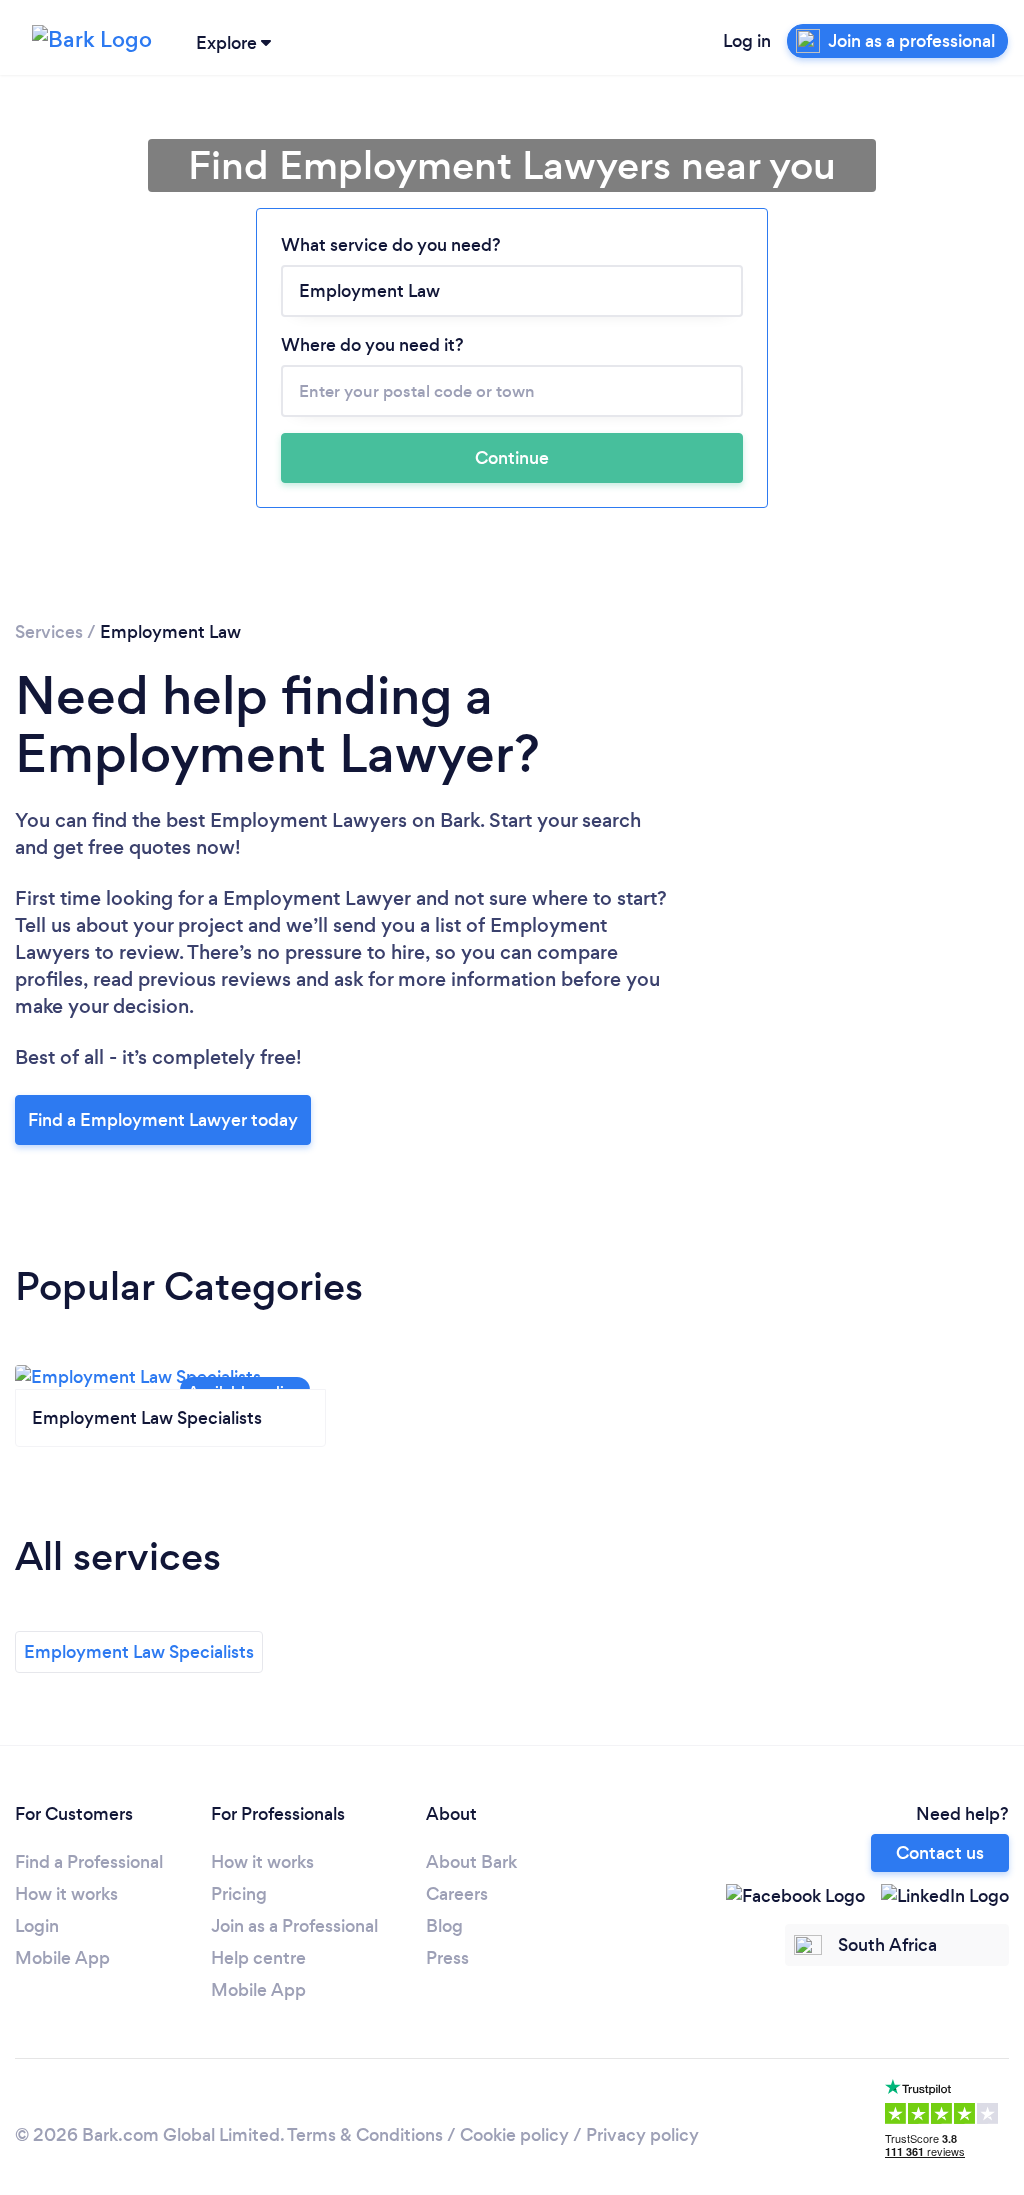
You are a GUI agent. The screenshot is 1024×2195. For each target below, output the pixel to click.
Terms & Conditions (365, 2135)
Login (37, 1926)
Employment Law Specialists (139, 1652)
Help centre (258, 1958)
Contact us (940, 1853)
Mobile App (62, 1958)
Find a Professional (89, 1862)
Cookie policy (514, 2135)
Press (447, 1958)
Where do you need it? (372, 345)
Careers (457, 1894)
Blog (444, 1926)
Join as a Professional (294, 1926)
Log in (747, 41)
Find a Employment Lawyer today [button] (163, 1120)
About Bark (471, 1862)
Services (49, 632)
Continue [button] (512, 458)
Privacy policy (642, 2135)
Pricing (239, 1894)
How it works (66, 1894)
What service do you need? (391, 245)
